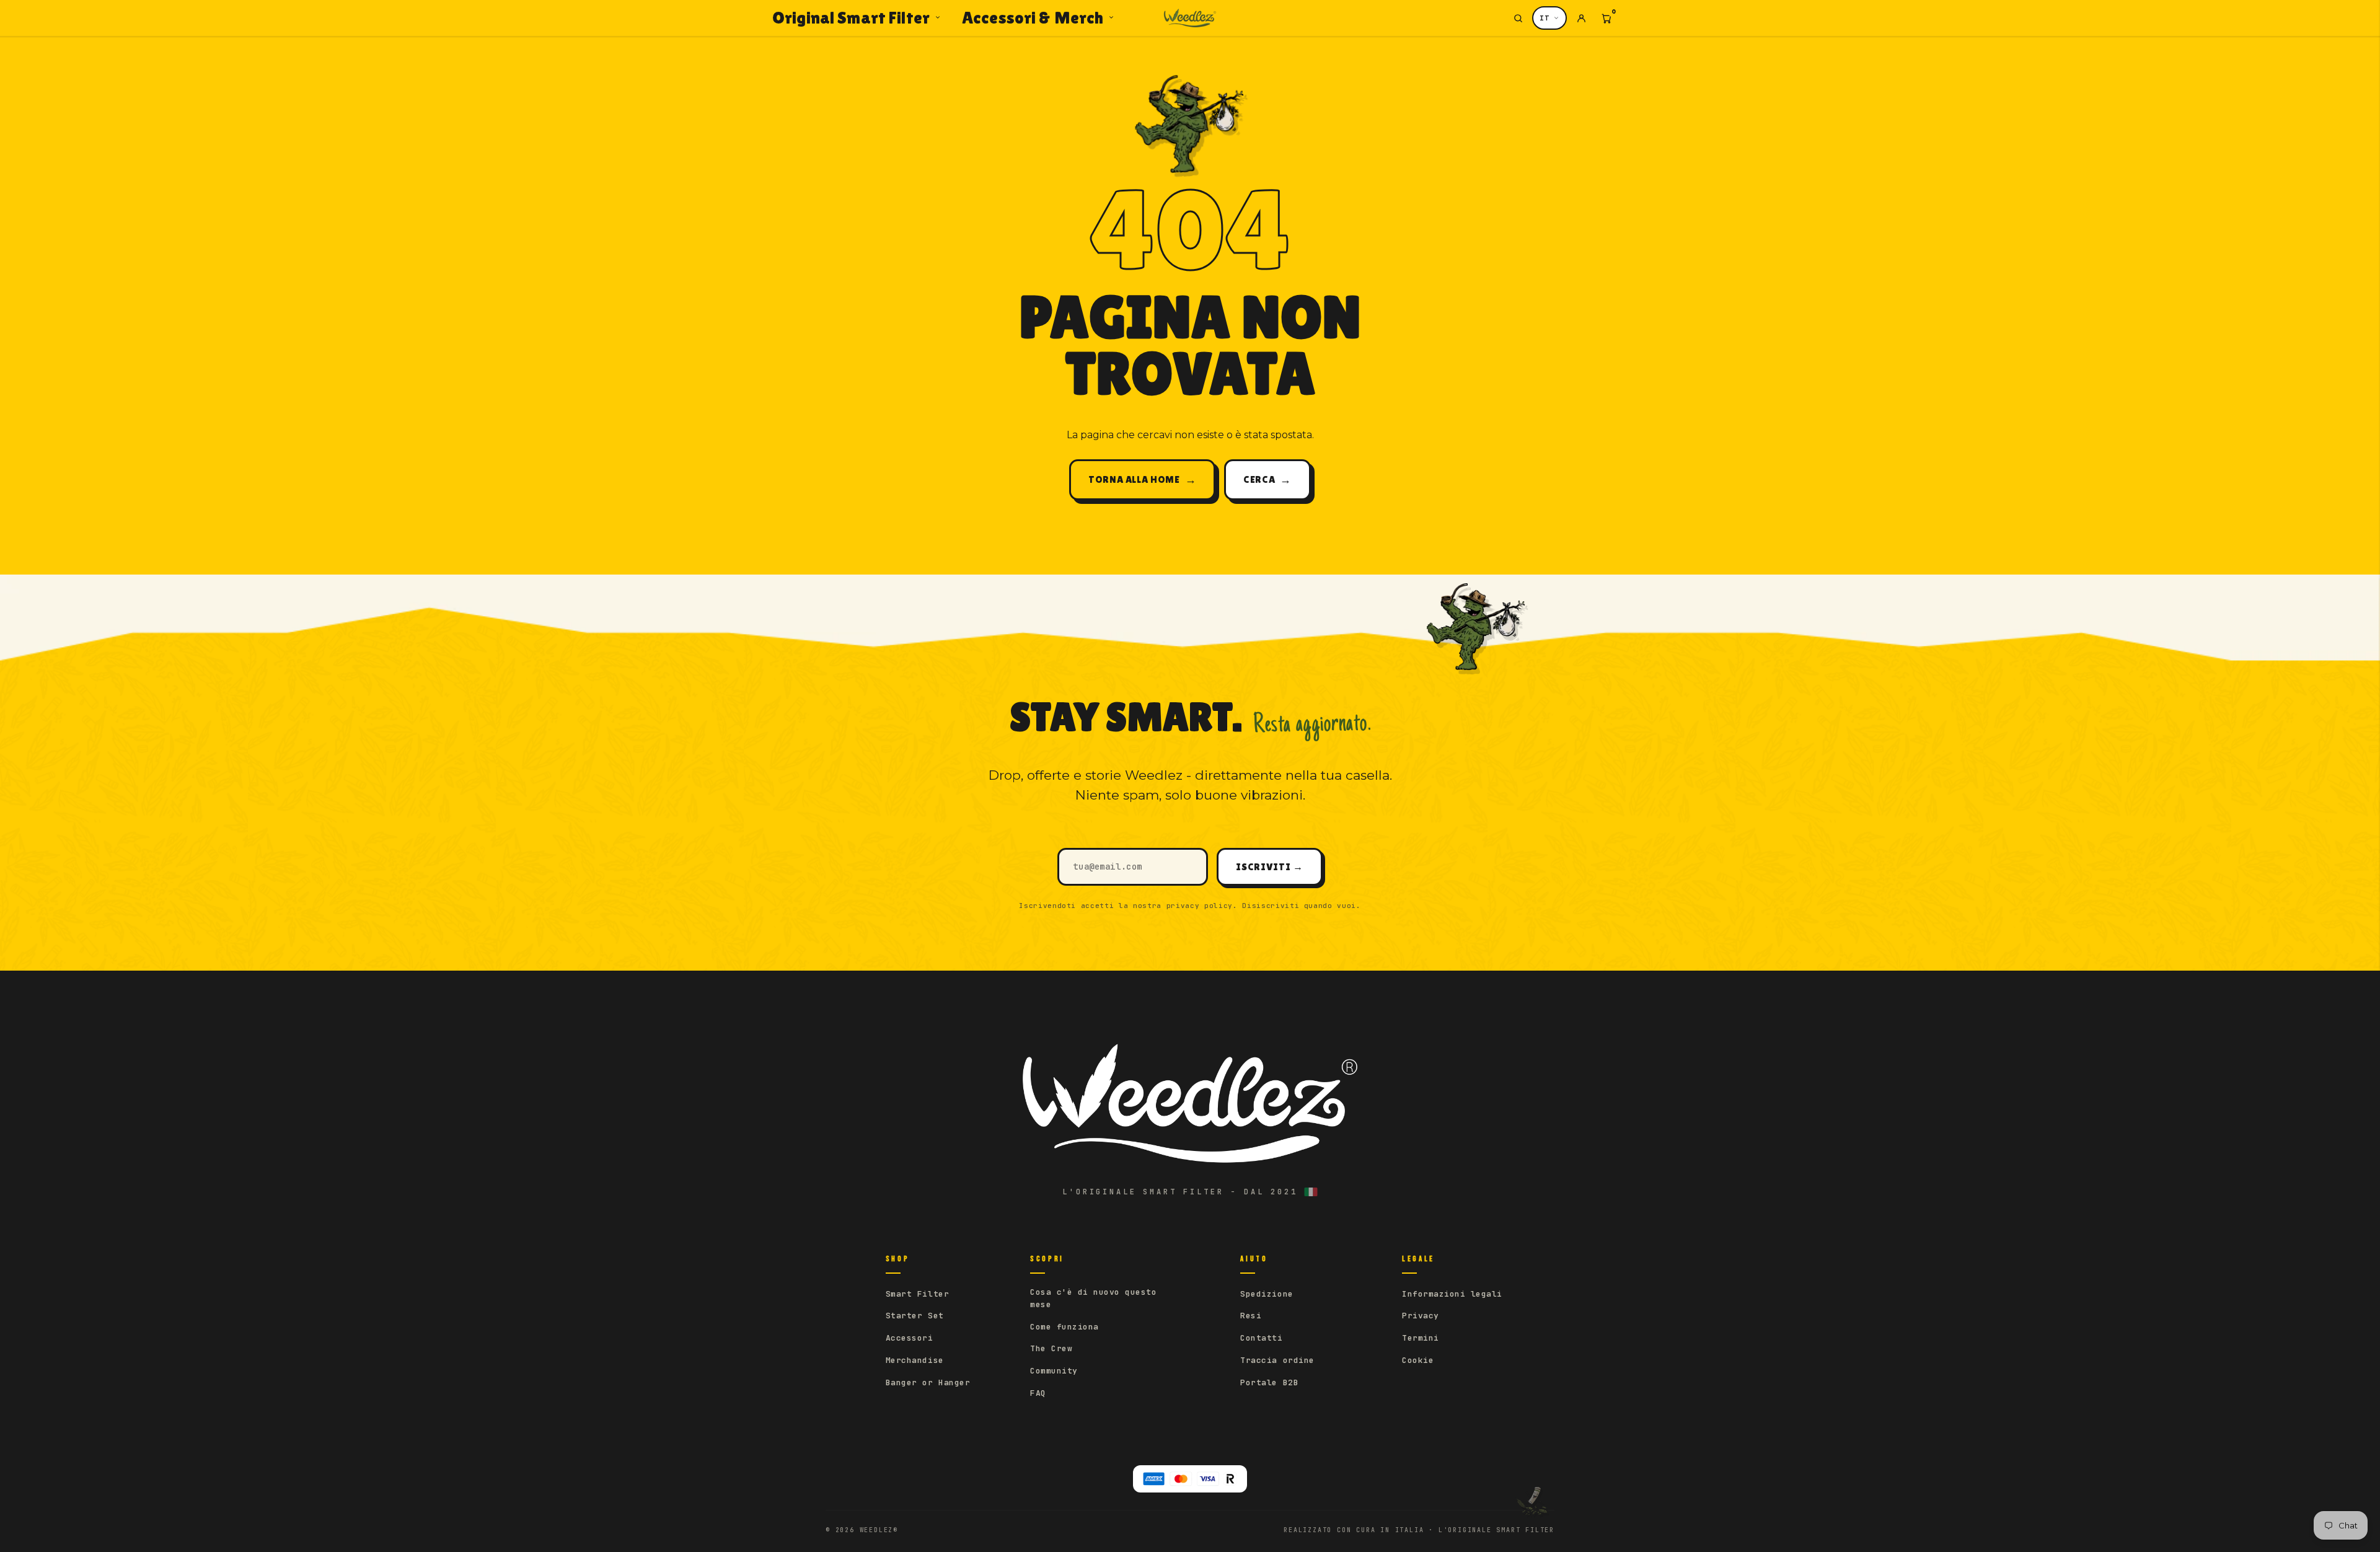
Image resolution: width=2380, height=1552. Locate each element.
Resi (1251, 1316)
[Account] (1581, 18)
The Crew (1051, 1348)
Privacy (1421, 1316)
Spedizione (1267, 1294)
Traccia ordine (1277, 1360)
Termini (1421, 1338)
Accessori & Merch (1033, 17)
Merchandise (915, 1360)
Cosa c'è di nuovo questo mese (1093, 1298)
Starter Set (915, 1316)
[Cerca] (1518, 18)
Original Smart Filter (851, 17)
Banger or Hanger (928, 1382)
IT (1545, 18)
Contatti (1261, 1338)
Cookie (1418, 1360)
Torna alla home (1142, 479)
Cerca (1267, 479)
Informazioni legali (1452, 1294)
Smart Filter (917, 1294)
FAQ (1038, 1393)
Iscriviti (1269, 867)
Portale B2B (1269, 1382)
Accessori (910, 1338)
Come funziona (1064, 1327)
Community (1054, 1371)
